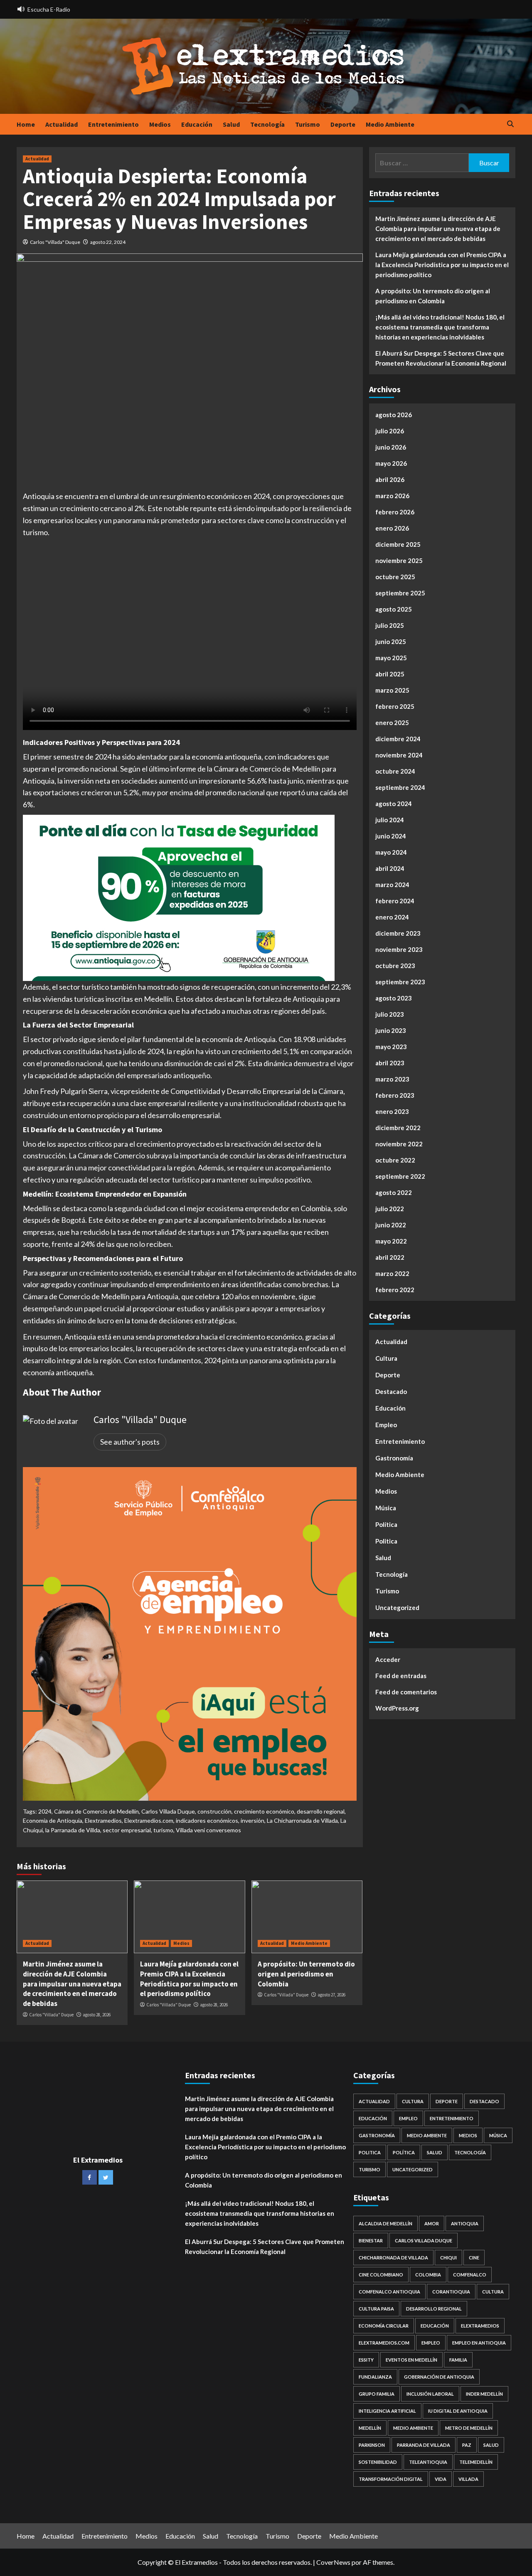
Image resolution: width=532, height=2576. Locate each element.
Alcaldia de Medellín (385, 2223)
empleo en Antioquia (479, 2343)
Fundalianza (375, 2377)
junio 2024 (391, 836)
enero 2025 (392, 723)
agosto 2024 (394, 804)
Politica (386, 1541)
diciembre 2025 (398, 544)
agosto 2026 (394, 415)
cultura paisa (376, 2309)
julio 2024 (390, 820)
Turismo (308, 124)
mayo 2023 (391, 1047)
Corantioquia (451, 2292)
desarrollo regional (321, 1811)
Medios (160, 124)
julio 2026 (390, 431)
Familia (458, 2360)
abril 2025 (390, 674)
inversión (252, 1820)
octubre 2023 (395, 966)
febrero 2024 (395, 901)
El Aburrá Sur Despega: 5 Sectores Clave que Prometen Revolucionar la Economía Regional (441, 358)
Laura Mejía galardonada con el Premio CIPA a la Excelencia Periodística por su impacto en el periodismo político (189, 1979)
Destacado (391, 1391)
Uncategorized (397, 1608)
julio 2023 (390, 1014)
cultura (493, 2292)
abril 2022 (390, 1257)
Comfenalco (470, 2275)
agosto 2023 (394, 998)
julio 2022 (390, 1209)
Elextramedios (103, 1820)
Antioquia (465, 2223)
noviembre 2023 (399, 949)
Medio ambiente (413, 2428)
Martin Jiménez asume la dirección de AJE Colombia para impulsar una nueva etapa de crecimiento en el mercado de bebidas (72, 1984)
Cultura (386, 1358)
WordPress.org (397, 1708)
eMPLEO (431, 2343)
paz (467, 2445)
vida (441, 2479)
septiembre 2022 (400, 1176)
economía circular (384, 2326)
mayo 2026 (391, 463)
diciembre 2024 (398, 739)
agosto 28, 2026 (97, 2015)
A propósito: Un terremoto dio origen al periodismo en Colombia (306, 1974)
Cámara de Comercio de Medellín (96, 1811)
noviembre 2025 (399, 560)
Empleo (386, 1425)
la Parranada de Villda (73, 1830)
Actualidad (62, 124)
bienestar (371, 2240)
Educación (197, 124)
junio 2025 (391, 642)
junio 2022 (391, 1225)
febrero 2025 (395, 706)
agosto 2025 (394, 609)
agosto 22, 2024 (108, 242)
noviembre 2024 (399, 755)
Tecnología (267, 124)
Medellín (370, 2428)
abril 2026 (390, 479)
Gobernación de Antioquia (439, 2377)
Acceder (388, 1659)
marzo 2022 (392, 1273)
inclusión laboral (430, 2394)
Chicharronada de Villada (393, 2258)
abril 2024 (390, 868)
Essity (366, 2360)
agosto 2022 (394, 1192)
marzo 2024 (392, 885)
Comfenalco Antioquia (389, 2292)
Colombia (428, 2275)
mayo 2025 (391, 658)
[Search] (510, 124)
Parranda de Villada (424, 2445)
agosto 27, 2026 (331, 1995)
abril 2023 (390, 1063)
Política (386, 1524)
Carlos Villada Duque (168, 1811)
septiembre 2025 (400, 593)
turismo (163, 1830)
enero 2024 (392, 917)
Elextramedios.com (149, 1820)
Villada (468, 2479)
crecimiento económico (264, 1811)
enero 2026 (392, 528)
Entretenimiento (113, 124)
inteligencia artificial (387, 2411)
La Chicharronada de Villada (302, 1820)
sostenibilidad (378, 2462)
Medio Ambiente (390, 124)
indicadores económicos (207, 1820)
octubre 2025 (395, 577)
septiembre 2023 (400, 982)
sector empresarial (127, 1830)
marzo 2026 (392, 496)
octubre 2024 (395, 771)
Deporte (343, 124)
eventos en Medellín (411, 2360)
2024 (45, 1811)
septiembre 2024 (400, 787)
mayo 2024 (391, 852)
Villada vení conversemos (208, 1830)
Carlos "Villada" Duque (55, 242)
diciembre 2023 (398, 933)
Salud (231, 124)
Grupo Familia (377, 2394)
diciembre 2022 (398, 1128)
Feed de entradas (401, 1676)
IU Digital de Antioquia (458, 2411)
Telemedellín (476, 2462)
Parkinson (372, 2445)
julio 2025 (390, 625)
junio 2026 (391, 447)
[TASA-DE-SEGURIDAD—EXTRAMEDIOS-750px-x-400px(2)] (179, 897)
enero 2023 (392, 1111)
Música (386, 1508)
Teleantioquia (428, 2462)
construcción (214, 1811)
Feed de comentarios (406, 1692)
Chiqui (448, 2258)
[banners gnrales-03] (190, 1633)
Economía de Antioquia (53, 1820)
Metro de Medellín (469, 2428)
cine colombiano (381, 2275)
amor (432, 2223)
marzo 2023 (392, 1079)
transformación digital (391, 2479)
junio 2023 (391, 1030)
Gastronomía (394, 1458)
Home (26, 124)
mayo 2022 (391, 1241)
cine (474, 2258)
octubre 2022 (395, 1160)
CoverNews (333, 2562)
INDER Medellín (484, 2394)
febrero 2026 (395, 512)
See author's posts (130, 1442)
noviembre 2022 (399, 1144)
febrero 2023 (395, 1095)
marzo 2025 (392, 690)
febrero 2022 (395, 1290)
